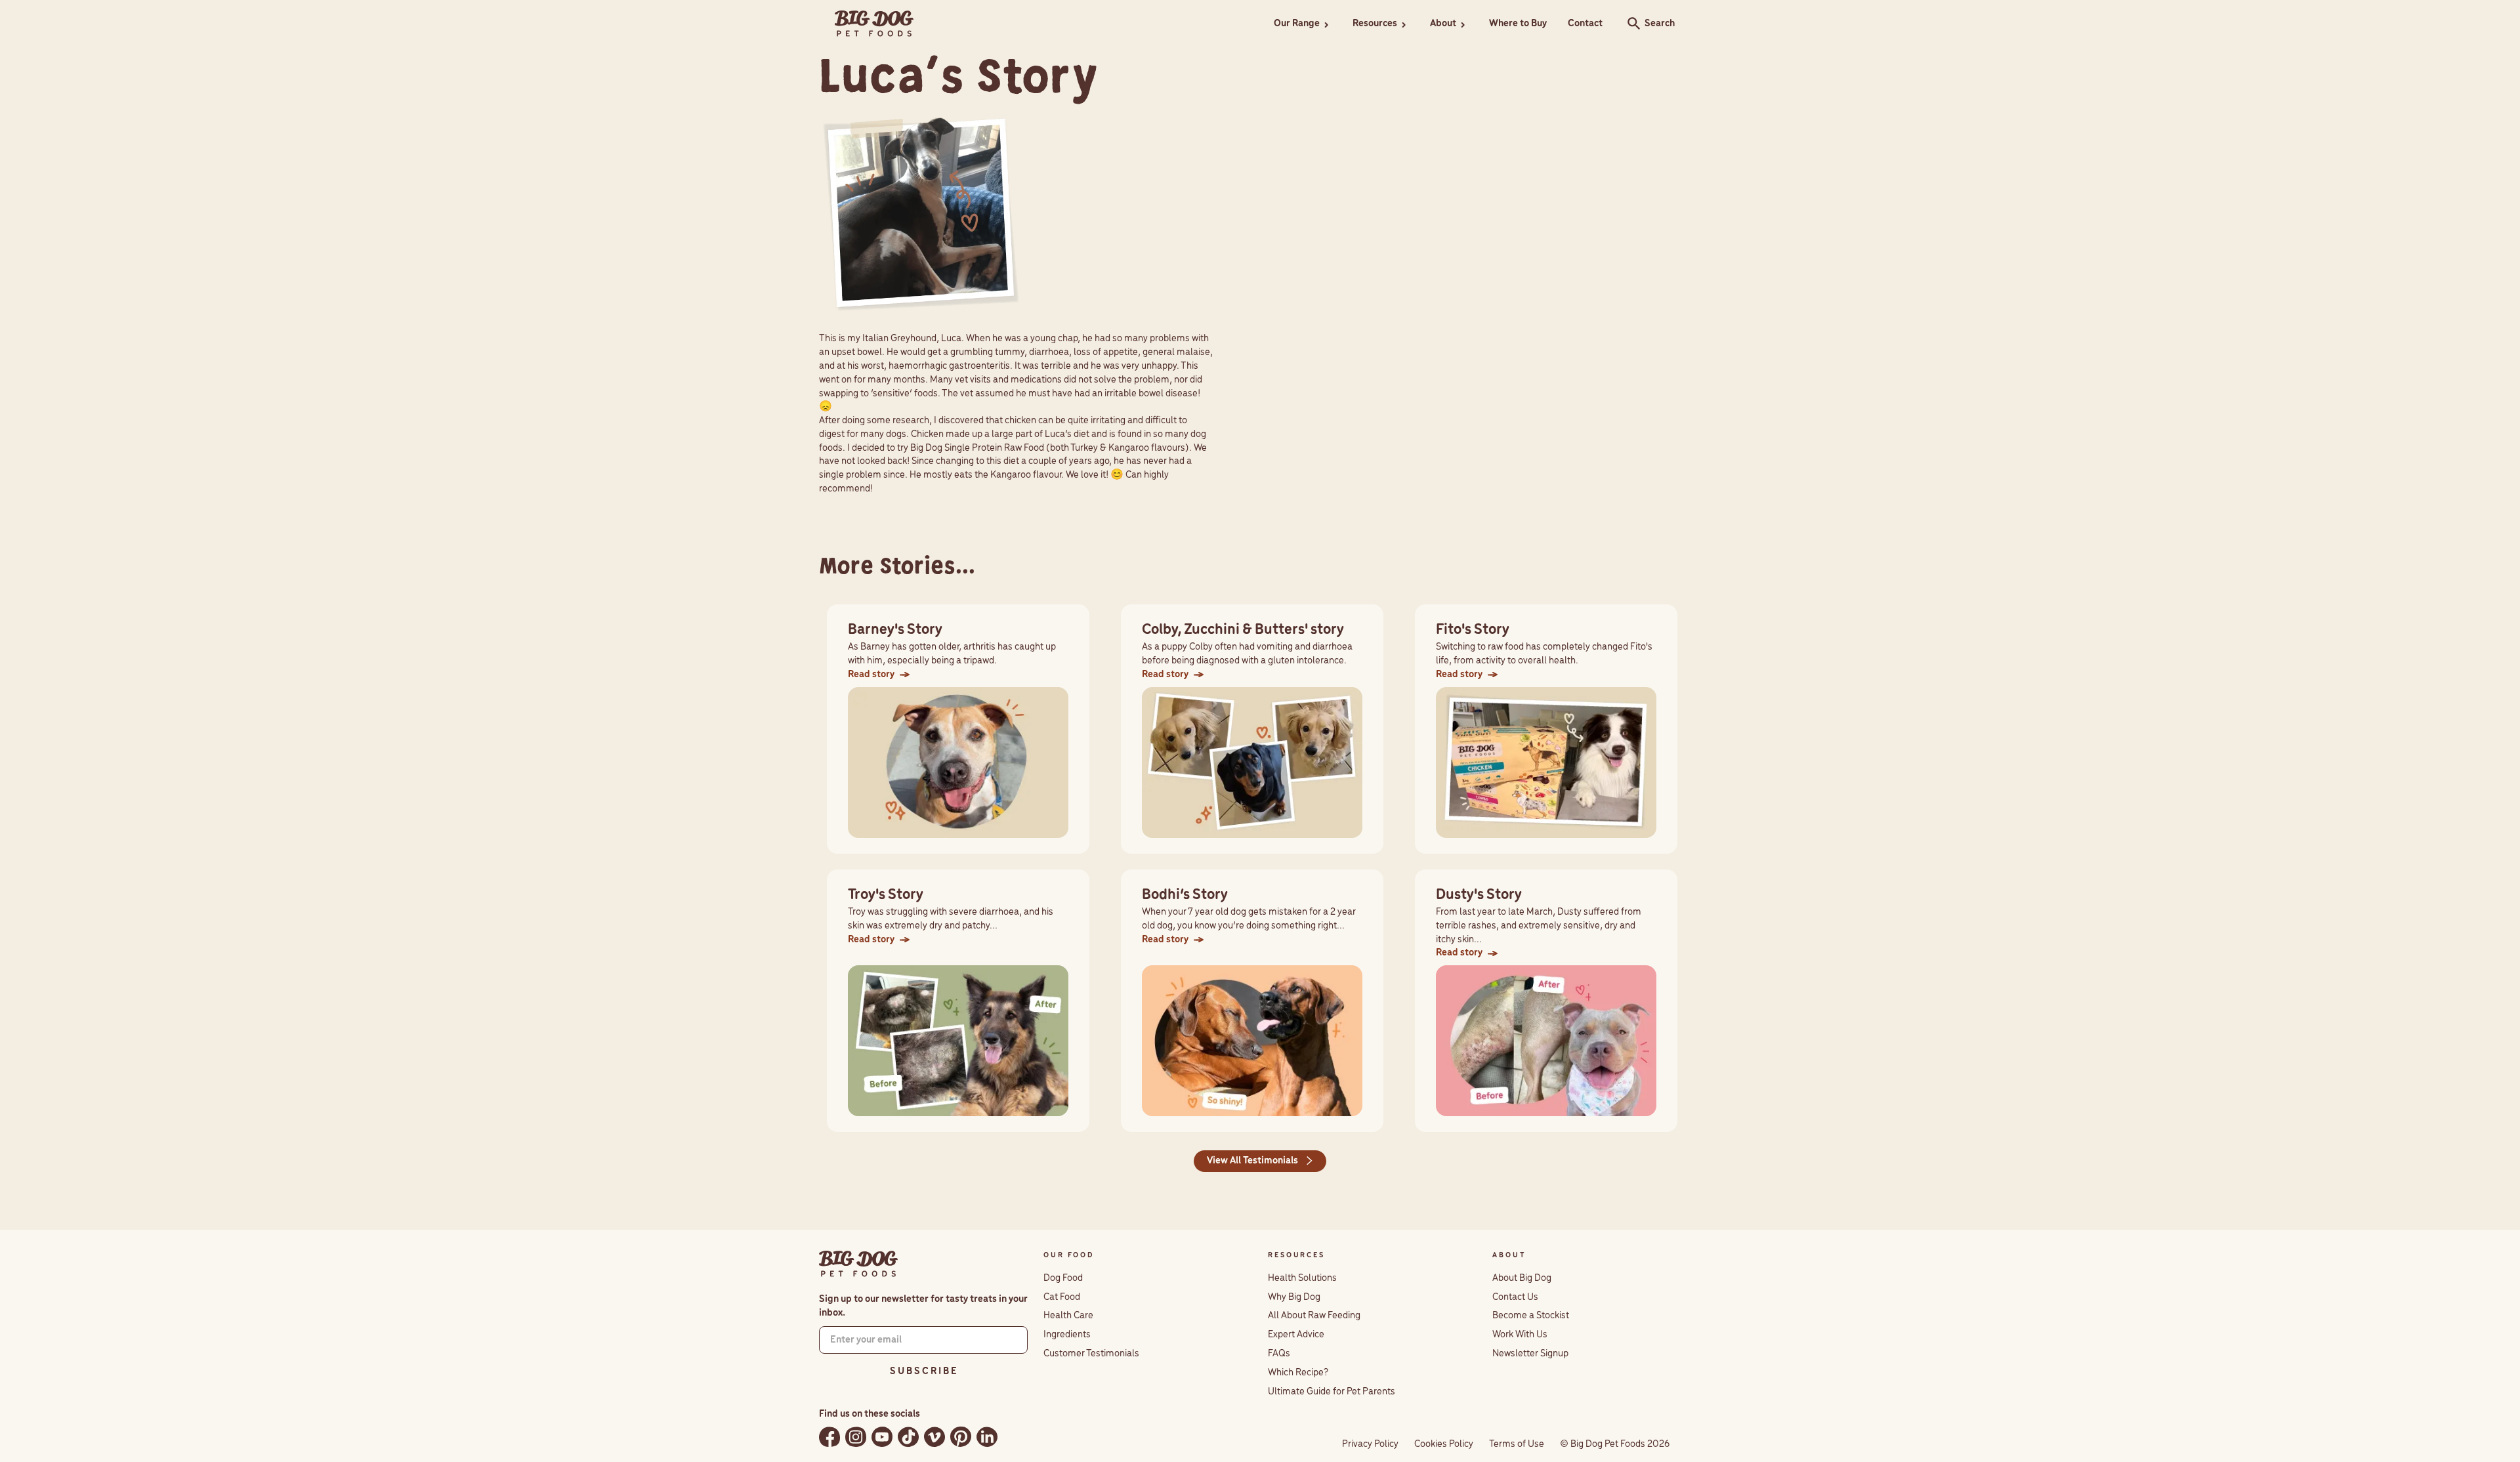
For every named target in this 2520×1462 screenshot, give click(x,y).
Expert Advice (1296, 1335)
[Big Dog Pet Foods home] (858, 1264)
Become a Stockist (1531, 1316)
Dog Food (1063, 1278)
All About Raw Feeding (1314, 1316)
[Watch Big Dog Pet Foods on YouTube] (882, 1437)
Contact (1585, 24)
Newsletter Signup (1530, 1354)
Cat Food (1062, 1297)
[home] (874, 24)
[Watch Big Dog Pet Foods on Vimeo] (934, 1437)
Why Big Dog (1294, 1297)
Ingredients (1067, 1335)
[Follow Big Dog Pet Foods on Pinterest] (961, 1437)
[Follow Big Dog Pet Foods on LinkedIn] (987, 1437)
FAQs (1279, 1354)
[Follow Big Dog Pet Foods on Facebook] (829, 1437)
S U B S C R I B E (923, 1371)
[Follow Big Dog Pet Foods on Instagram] (856, 1437)
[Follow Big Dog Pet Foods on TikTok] (908, 1437)
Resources (1375, 24)
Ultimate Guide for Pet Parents (1332, 1392)
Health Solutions (1302, 1278)
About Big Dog (1522, 1278)
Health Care (1068, 1316)
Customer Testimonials (1091, 1354)
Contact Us (1515, 1297)
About (1443, 24)
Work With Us (1520, 1335)
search (1630, 24)
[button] (1303, 24)
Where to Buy (1518, 24)
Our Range (1297, 24)
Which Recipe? (1298, 1373)
